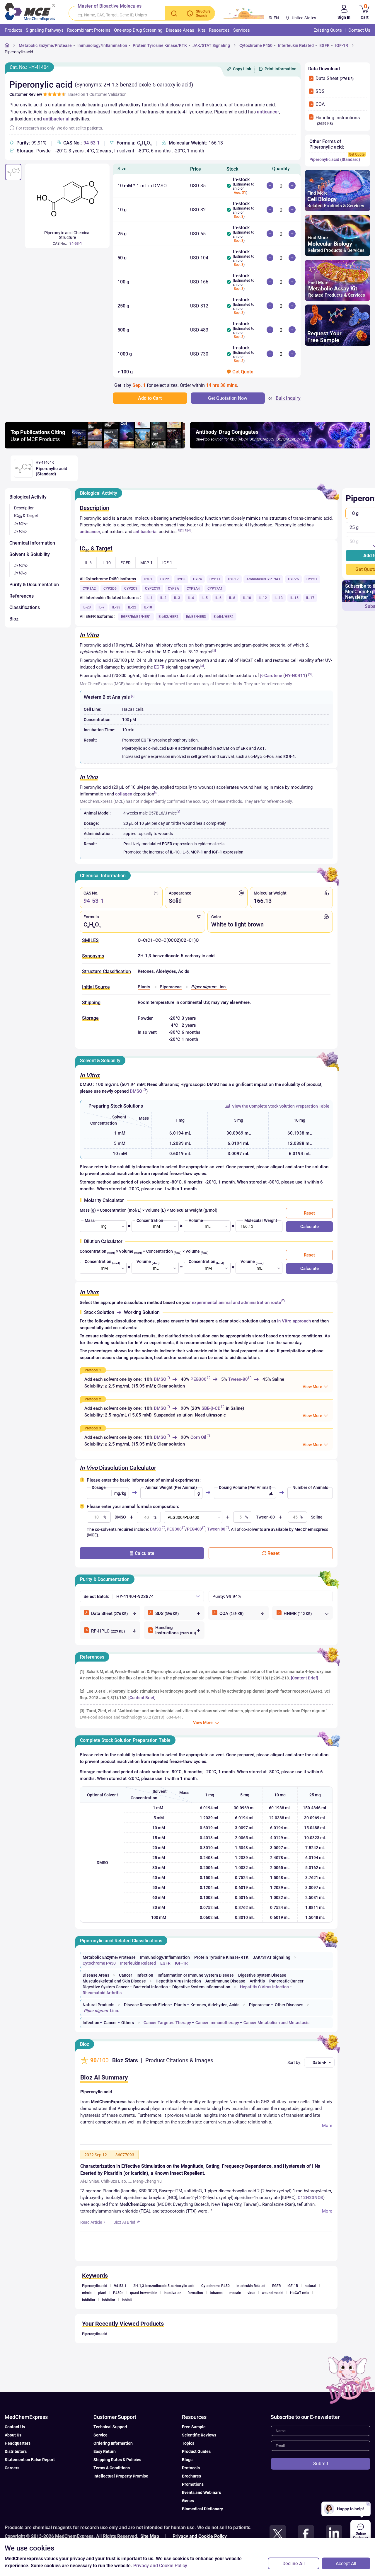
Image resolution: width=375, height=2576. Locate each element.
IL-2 (163, 598)
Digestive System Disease (262, 1975)
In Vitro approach (294, 1321)
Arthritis (257, 1981)
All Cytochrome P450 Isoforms (108, 579)
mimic (87, 2293)
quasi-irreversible (144, 2293)
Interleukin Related (296, 45)
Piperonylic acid (19, 52)
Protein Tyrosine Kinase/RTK (160, 45)
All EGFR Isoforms (96, 616)
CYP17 (233, 579)
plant (102, 2293)
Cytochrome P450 (256, 45)
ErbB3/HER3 (196, 617)
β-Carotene (271, 676)
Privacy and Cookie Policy (200, 2536)
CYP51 (312, 579)
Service (100, 2435)
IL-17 (310, 598)
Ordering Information (113, 2443)
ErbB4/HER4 (224, 617)
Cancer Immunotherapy (217, 2023)
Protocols (191, 2468)
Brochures (191, 2476)
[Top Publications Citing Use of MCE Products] (95, 447)
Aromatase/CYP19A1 (263, 579)
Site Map (150, 2536)
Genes (188, 2501)
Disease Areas (96, 1975)
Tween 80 (216, 1529)
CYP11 (215, 579)
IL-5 (205, 598)
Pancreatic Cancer (286, 1981)
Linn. (209, 987)
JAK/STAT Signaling (211, 45)
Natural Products (98, 2005)
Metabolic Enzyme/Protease (45, 45)
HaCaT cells (300, 2293)
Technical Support (110, 2427)
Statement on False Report (30, 2460)
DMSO (136, 1091)
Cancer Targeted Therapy (167, 2023)
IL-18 (148, 607)
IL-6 (218, 598)
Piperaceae (171, 987)
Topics (188, 2443)
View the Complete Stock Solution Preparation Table (281, 1106)
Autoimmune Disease (225, 1981)
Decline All (294, 2564)
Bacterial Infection (151, 1987)
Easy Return (105, 2451)
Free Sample (194, 2427)
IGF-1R (342, 45)
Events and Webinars (201, 2492)
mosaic (235, 2293)
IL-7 (102, 607)
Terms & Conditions (112, 2468)
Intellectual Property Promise (121, 2476)
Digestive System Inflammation (201, 1987)
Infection (145, 1975)
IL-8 (232, 598)
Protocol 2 (93, 1399)
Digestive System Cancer (106, 1987)
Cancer (126, 1975)
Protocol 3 (93, 1428)
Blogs (187, 2460)
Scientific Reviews (199, 2435)
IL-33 (116, 607)
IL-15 (294, 598)
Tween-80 (238, 1379)
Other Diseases (289, 2005)
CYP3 (181, 579)
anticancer (268, 112)
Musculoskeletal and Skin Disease (114, 1981)
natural (310, 2286)
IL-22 (132, 607)
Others (128, 2023)
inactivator (172, 2293)
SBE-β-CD (211, 1408)
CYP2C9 (131, 589)
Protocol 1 (93, 1370)
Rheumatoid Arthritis (102, 1993)
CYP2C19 (153, 589)
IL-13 (279, 598)
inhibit (127, 2300)
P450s (118, 2293)
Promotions (193, 2484)
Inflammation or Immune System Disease (196, 1975)
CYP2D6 (110, 589)
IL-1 (150, 598)
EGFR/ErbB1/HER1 (136, 617)
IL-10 (247, 598)
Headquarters (18, 2443)
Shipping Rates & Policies (117, 2460)
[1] (178, 530)
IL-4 (191, 598)
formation (195, 2293)
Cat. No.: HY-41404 (29, 67)
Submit (321, 2464)
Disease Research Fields (147, 2005)
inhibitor (109, 2300)
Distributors (16, 2451)
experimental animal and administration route (236, 1303)
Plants (144, 987)
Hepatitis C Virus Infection (264, 1987)
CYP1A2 (89, 589)
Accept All (346, 2564)
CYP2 (165, 579)
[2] (182, 530)
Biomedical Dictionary (202, 2509)
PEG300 (198, 1379)
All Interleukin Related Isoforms (109, 598)
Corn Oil (198, 1437)
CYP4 (197, 579)
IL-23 (87, 607)
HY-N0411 (295, 676)
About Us (13, 2435)
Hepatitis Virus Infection (178, 1981)
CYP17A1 (215, 589)
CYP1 (148, 579)
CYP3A (173, 589)
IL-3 (177, 598)
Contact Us (15, 2427)
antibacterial (56, 119)
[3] (185, 530)
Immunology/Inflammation (102, 45)
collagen (124, 794)
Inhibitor (89, 2300)
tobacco (216, 2293)
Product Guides (196, 2451)
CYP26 (293, 579)
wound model (273, 2293)
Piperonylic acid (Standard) (335, 159)
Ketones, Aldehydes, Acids (163, 971)
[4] (189, 530)
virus (251, 2293)
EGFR (324, 45)
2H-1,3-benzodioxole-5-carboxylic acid (164, 2286)
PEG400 (194, 1529)
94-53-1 (92, 143)
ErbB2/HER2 (168, 617)
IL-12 (263, 598)
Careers (12, 2468)
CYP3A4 (193, 589)
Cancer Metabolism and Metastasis (276, 2023)
